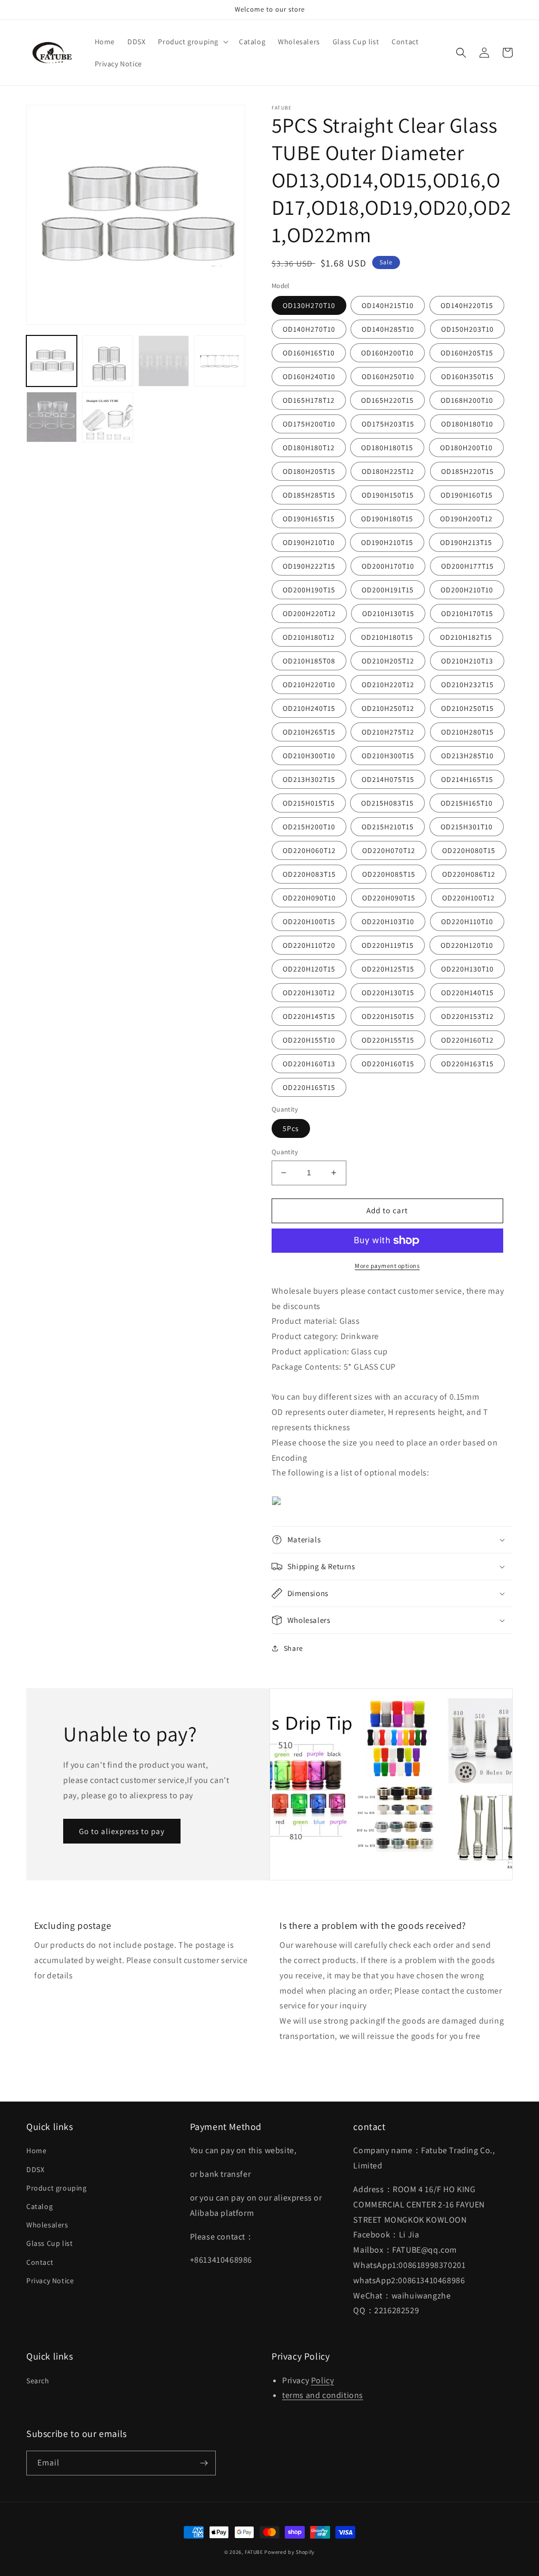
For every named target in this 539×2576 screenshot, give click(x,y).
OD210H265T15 (309, 732)
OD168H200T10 (467, 400)
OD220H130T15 (388, 993)
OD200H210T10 (467, 590)
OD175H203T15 (388, 424)
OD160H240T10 (309, 377)
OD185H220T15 (467, 471)
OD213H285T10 (467, 756)
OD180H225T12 (388, 471)
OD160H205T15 (467, 353)
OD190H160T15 (467, 495)
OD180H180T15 (387, 448)
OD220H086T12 (469, 874)
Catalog (39, 2206)
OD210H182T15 (466, 637)
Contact (40, 2262)
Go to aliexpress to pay (122, 1831)
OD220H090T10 (309, 898)
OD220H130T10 (467, 969)
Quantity (285, 1152)
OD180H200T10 (466, 448)
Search (38, 2381)
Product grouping (57, 2188)
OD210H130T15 (388, 613)
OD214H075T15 (388, 779)
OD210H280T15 (467, 732)
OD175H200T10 (309, 424)
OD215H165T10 (467, 803)
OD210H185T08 (309, 661)
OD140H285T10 (388, 329)
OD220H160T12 (467, 1040)
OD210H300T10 (309, 756)
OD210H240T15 (309, 708)
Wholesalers (47, 2225)
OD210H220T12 (388, 685)
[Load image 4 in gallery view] (219, 361)
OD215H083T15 (387, 803)
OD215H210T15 (388, 827)
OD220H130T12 (309, 993)
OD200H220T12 (309, 613)
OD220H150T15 (388, 1016)
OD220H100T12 (468, 898)
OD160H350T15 (467, 377)
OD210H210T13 (467, 661)
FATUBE (254, 2552)
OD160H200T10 (387, 353)
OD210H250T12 (388, 708)
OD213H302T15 (309, 779)
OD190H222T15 (309, 566)
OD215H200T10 (309, 827)
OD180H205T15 (309, 471)
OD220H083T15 (309, 874)
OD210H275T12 (388, 732)
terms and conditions (323, 2395)
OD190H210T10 (309, 542)
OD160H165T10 (309, 353)
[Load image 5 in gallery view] (52, 417)
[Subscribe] (204, 2463)
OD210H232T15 (467, 685)
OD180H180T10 (467, 424)
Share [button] (293, 1648)
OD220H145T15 (309, 1016)
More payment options (387, 1266)
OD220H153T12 (467, 1016)
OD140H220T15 (467, 305)
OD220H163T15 (467, 1064)
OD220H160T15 (388, 1064)
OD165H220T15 (387, 400)
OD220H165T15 (309, 1087)
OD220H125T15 (388, 969)
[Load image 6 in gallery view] (107, 417)
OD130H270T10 (309, 305)
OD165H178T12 (309, 400)
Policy (323, 2380)
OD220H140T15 (467, 993)
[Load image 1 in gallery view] (52, 361)
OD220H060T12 (309, 850)
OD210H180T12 (309, 637)
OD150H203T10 (467, 329)
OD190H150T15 (388, 495)
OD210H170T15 (467, 613)
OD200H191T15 (388, 590)
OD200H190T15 (309, 590)
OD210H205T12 (388, 661)
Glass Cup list (49, 2243)
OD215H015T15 (309, 803)
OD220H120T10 (467, 945)
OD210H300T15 (388, 756)
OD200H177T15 (467, 566)
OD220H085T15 (389, 874)
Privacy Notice (50, 2281)
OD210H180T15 (387, 637)
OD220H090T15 (389, 898)
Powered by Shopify (290, 2552)
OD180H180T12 (309, 448)
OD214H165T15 (467, 779)
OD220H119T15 (388, 945)
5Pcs (291, 1128)
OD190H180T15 (387, 519)
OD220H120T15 (309, 969)
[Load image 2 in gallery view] (107, 361)
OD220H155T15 (388, 1040)
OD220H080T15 (469, 850)
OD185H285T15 (309, 495)
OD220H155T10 (309, 1040)
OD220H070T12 (389, 850)
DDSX (35, 2169)
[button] (192, 42)
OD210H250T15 (467, 708)
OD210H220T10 (309, 685)
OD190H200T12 (466, 519)
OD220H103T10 (388, 922)
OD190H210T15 (387, 542)
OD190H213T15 (466, 542)
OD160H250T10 (388, 377)
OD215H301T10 (467, 827)
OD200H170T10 (388, 566)
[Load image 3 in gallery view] (164, 361)
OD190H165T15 (309, 519)
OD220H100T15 (309, 922)
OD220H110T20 (309, 945)
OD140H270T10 (309, 329)
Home (36, 2151)
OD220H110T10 (467, 922)
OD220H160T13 (309, 1064)
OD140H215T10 (388, 305)
